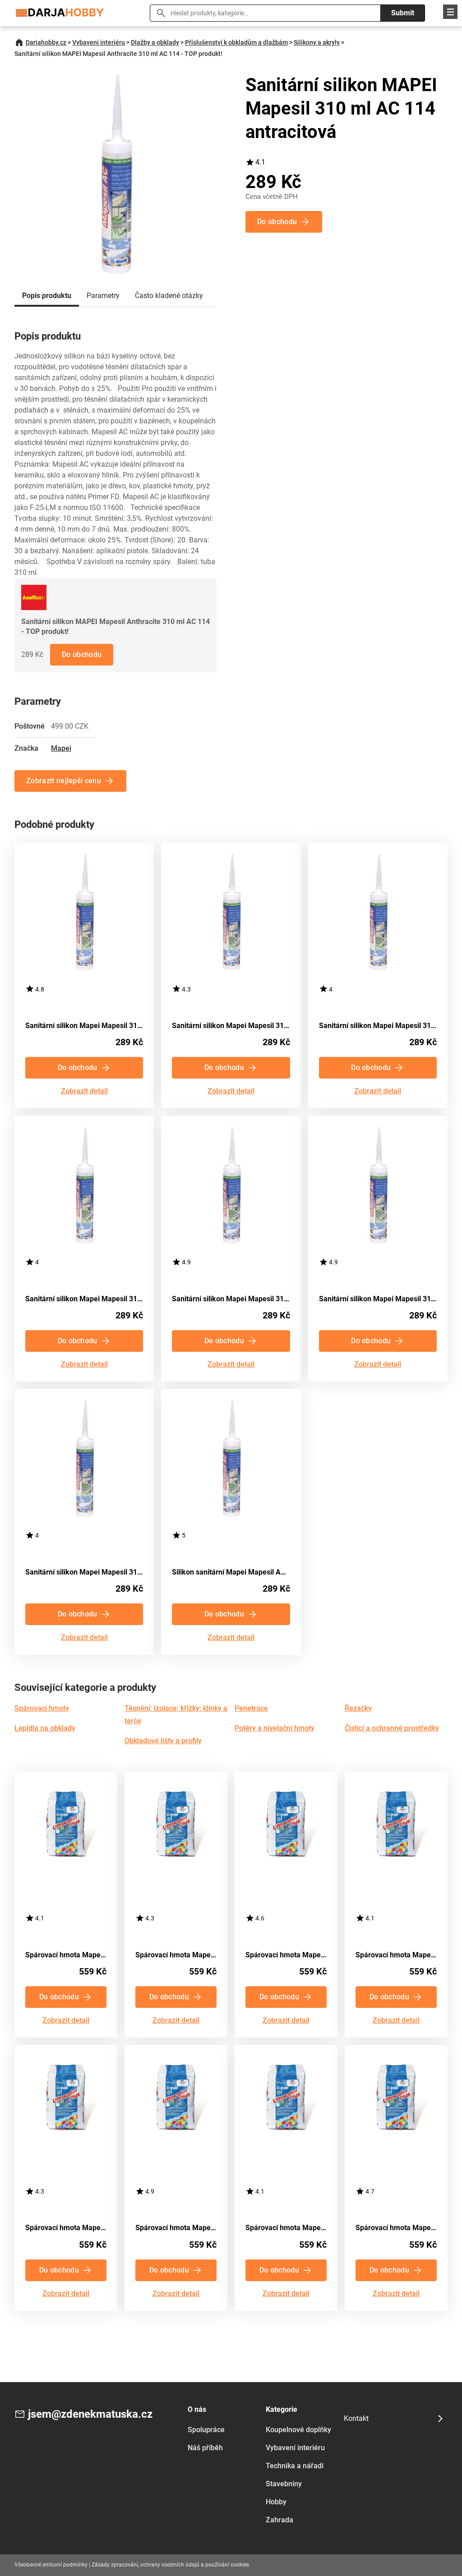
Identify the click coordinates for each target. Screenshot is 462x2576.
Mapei (61, 748)
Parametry (103, 296)
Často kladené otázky (169, 296)
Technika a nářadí (295, 2466)
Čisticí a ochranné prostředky (392, 1728)
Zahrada (280, 2520)
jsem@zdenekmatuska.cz (90, 2414)
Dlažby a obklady (155, 42)
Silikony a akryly (317, 42)
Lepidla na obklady (45, 1728)
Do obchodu (82, 654)
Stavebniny (284, 2484)
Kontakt (356, 2418)
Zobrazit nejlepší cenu (64, 781)
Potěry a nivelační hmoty (275, 1728)
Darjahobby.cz (46, 42)
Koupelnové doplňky (298, 2430)
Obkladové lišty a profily (163, 1741)
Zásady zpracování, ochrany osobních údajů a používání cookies (170, 2565)
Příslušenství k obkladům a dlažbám (236, 42)
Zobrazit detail (84, 1091)
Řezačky (358, 1708)
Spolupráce (206, 2430)
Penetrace (251, 1708)
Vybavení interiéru (99, 42)
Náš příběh (205, 2448)
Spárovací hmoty (42, 1708)
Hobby (276, 2502)
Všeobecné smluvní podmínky (51, 2565)
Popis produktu (47, 296)
